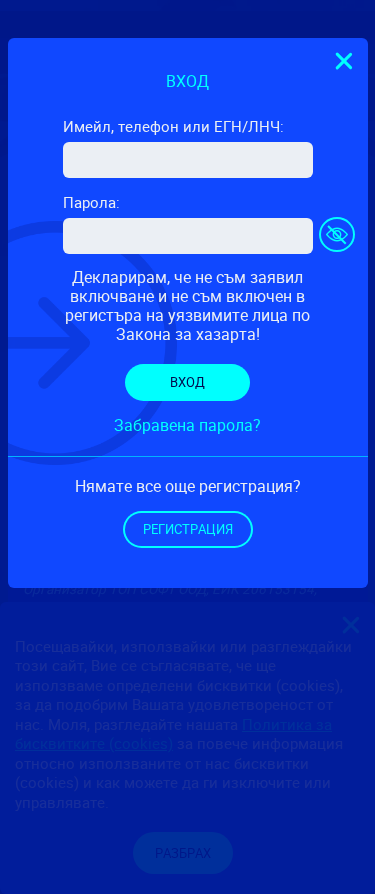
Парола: (91, 202)
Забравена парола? (187, 425)
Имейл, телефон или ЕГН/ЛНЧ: (173, 126)
